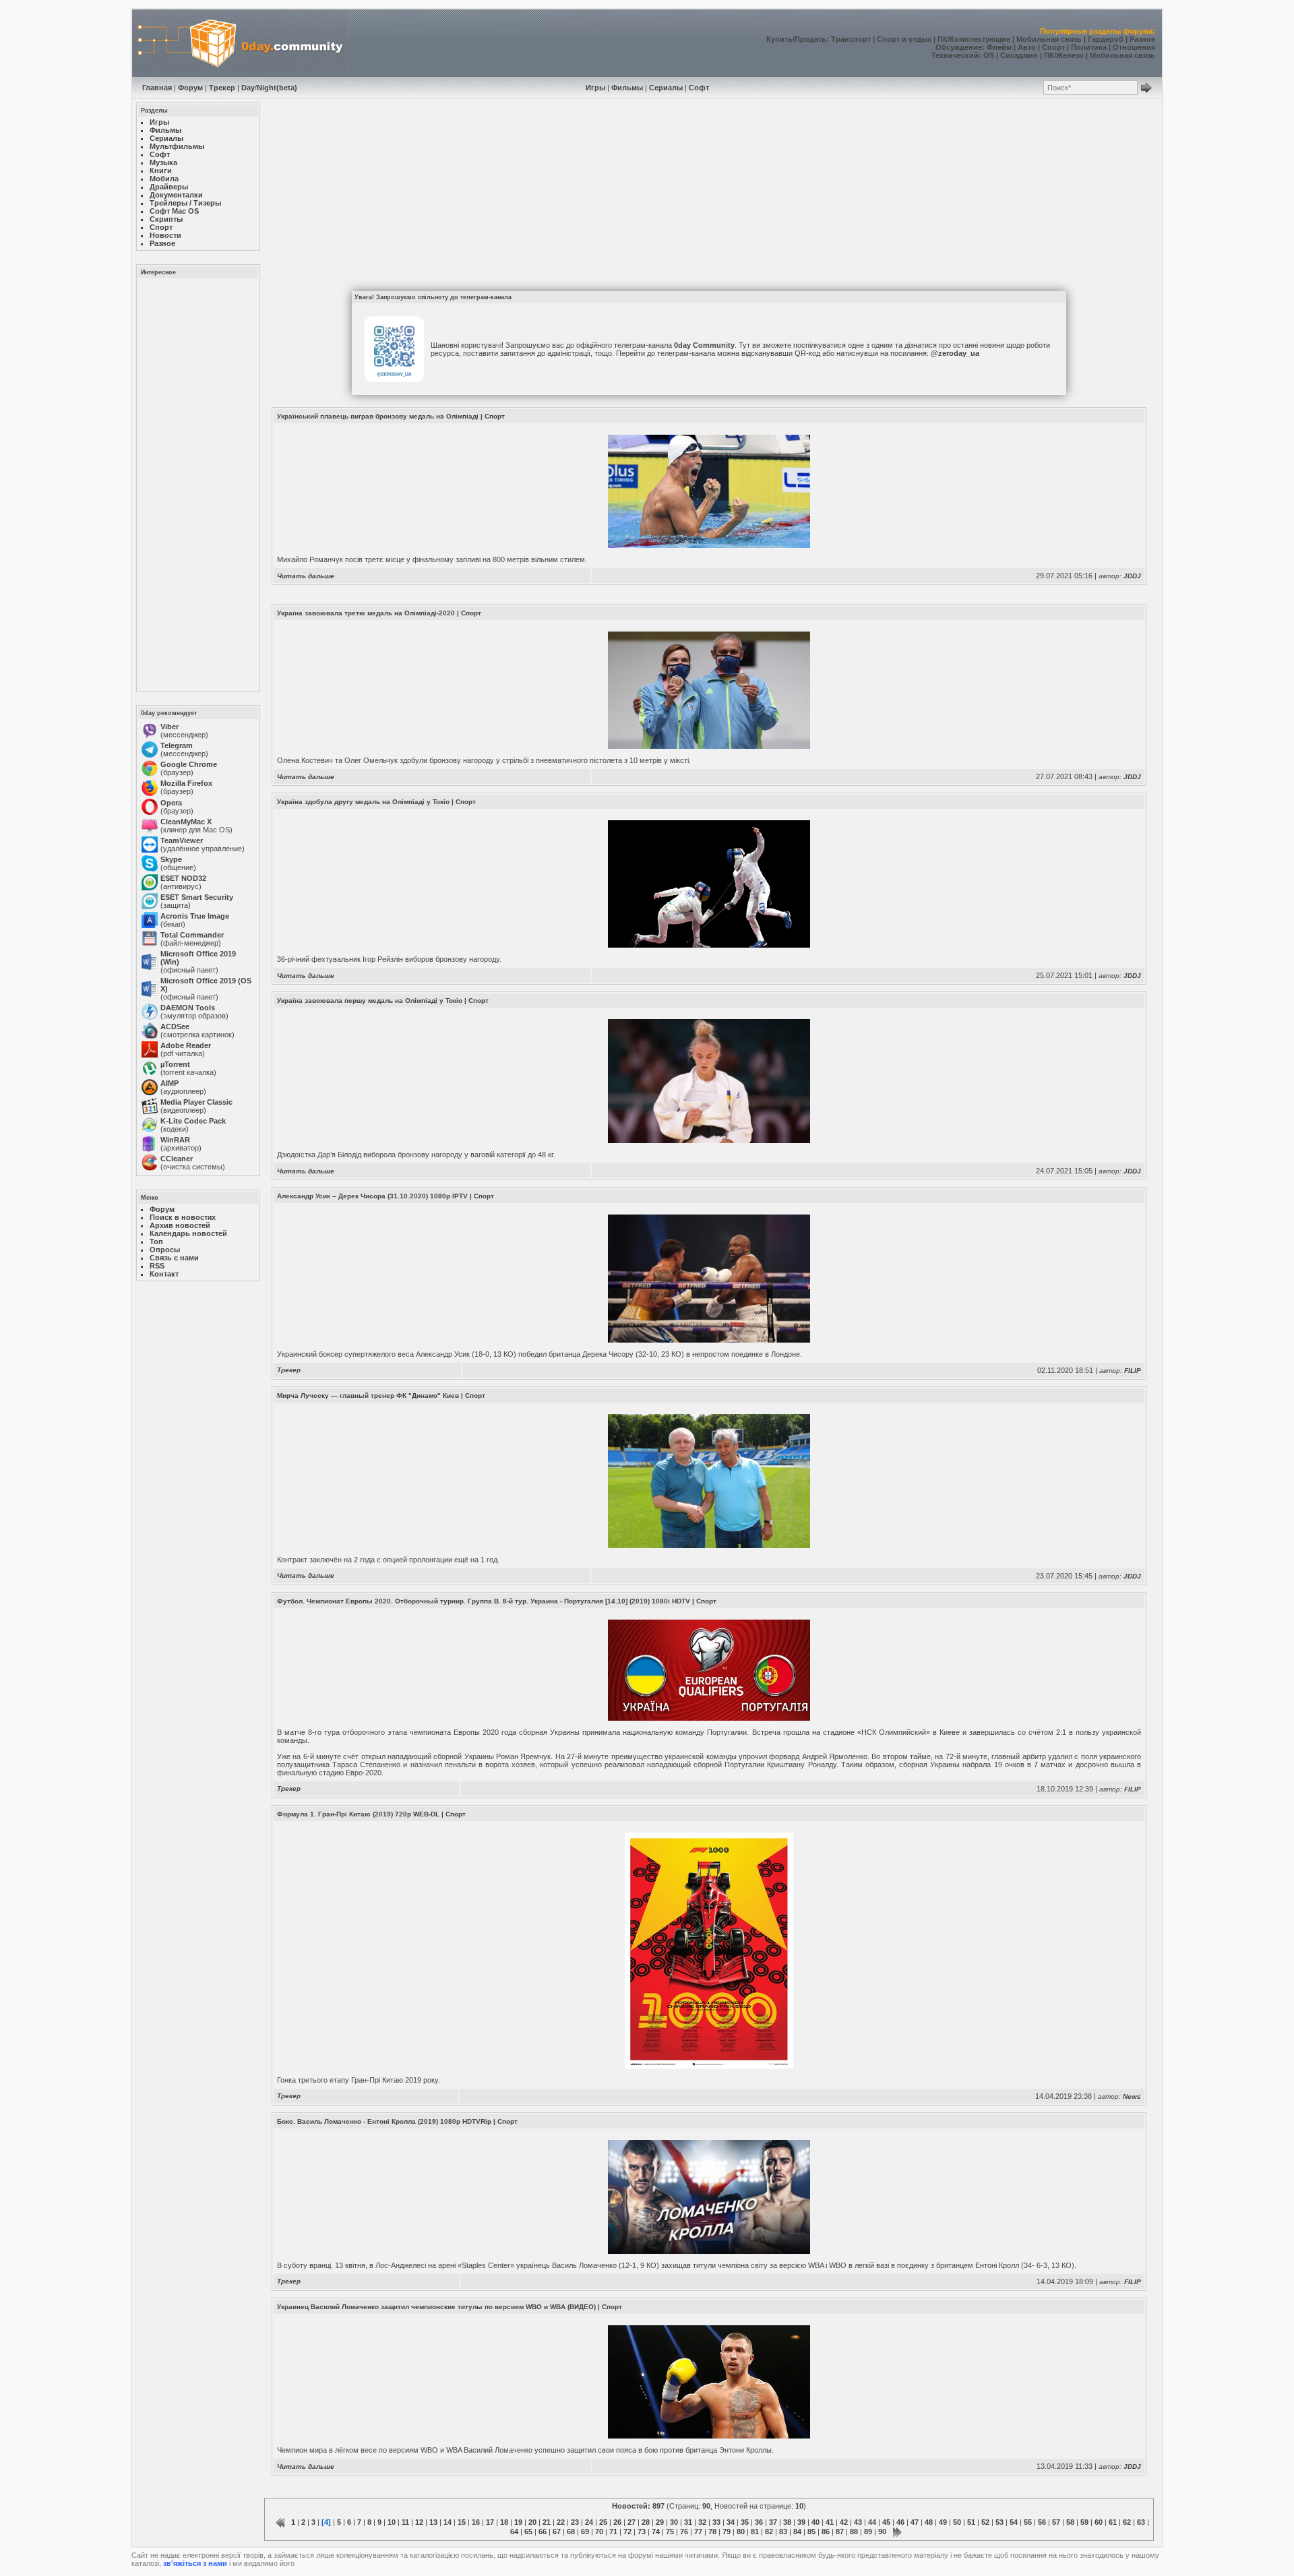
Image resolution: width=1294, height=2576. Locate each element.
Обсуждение (959, 47)
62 (1127, 2522)
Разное (1142, 39)
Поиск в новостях (183, 1217)
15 (462, 2522)
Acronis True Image (195, 916)
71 (613, 2532)
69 (585, 2532)
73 (642, 2532)
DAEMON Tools (188, 1008)
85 (811, 2532)
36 (759, 2522)
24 (589, 2522)
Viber (170, 727)
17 (490, 2522)
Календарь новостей (188, 1233)
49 (943, 2522)
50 (957, 2522)
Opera (171, 803)
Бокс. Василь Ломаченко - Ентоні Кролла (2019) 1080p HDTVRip (384, 2121)
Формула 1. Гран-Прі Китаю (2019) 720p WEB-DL (358, 1814)
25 (603, 2522)
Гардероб (1106, 39)
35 (745, 2522)
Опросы (165, 1250)
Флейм (999, 47)
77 (698, 2532)
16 (476, 2522)
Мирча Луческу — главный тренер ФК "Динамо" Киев (368, 1396)
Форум (190, 88)
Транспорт (851, 39)
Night (267, 88)
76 (684, 2532)
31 (688, 2522)
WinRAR (175, 1140)
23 (575, 2522)
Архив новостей (180, 1225)
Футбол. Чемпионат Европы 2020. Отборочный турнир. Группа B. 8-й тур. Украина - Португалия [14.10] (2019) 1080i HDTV (484, 1601)
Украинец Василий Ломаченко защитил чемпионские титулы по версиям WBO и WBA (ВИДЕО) (436, 2307)
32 (702, 2522)
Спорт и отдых (904, 39)
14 (448, 2522)
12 (419, 2522)
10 (392, 2522)
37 (773, 2522)
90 (882, 2532)
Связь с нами (174, 1258)
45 (886, 2522)
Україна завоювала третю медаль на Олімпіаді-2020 (366, 613)
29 (660, 2522)
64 (514, 2532)
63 (1141, 2522)
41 (830, 2522)
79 (727, 2532)
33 (716, 2522)
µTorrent (175, 1064)
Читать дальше (306, 576)
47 (915, 2522)
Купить (779, 39)
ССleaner (177, 1159)
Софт (699, 88)
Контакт (164, 1274)
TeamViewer (182, 840)
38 (787, 2522)
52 (985, 2522)
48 (929, 2522)
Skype (171, 859)
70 (599, 2532)
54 (1014, 2522)
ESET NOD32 (183, 878)
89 (868, 2532)
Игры (595, 88)
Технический (955, 55)
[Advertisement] (197, 484)
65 (528, 2532)
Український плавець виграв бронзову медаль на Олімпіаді (378, 416)
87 (840, 2532)
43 (858, 2522)
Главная (157, 88)
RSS (157, 1266)
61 (1113, 2522)
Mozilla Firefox (186, 783)
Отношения (1134, 47)
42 (844, 2522)
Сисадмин (1019, 55)
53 (999, 2522)
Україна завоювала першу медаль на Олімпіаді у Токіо (370, 1001)
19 (518, 2522)
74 (656, 2532)
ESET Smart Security (197, 897)
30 (674, 2522)
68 (571, 2532)
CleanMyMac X (186, 822)
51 (971, 2522)
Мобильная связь (1049, 39)
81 (755, 2532)
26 (617, 2522)
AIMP (170, 1083)
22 (561, 2522)
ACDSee (175, 1026)
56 (1042, 2522)
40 (815, 2522)
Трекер (222, 88)
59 (1084, 2522)
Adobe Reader (186, 1045)
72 (627, 2532)
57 (1056, 2522)
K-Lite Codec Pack (193, 1121)
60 (1099, 2522)
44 (872, 2522)
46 (900, 2522)
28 (646, 2522)
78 (712, 2532)
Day (248, 88)
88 (854, 2532)
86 (826, 2532)
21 (547, 2522)
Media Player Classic (196, 1102)
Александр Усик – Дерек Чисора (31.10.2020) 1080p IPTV (372, 1196)
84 (797, 2532)
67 (557, 2532)
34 (731, 2522)
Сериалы (666, 88)
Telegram (177, 745)
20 (532, 2522)
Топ (156, 1241)
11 (405, 2522)
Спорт (1053, 47)
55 (1028, 2522)
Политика (1089, 47)
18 (504, 2522)
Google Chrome (189, 764)
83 (783, 2532)
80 (741, 2532)
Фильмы (627, 88)
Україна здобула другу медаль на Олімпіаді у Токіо (363, 802)
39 (801, 2522)
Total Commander (192, 935)
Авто (1027, 47)
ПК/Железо (1064, 55)
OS (989, 55)
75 (670, 2532)
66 (543, 2532)
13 (433, 2522)
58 (1070, 2522)
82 (769, 2532)
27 (631, 2522)
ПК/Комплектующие (974, 39)
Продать (810, 39)
